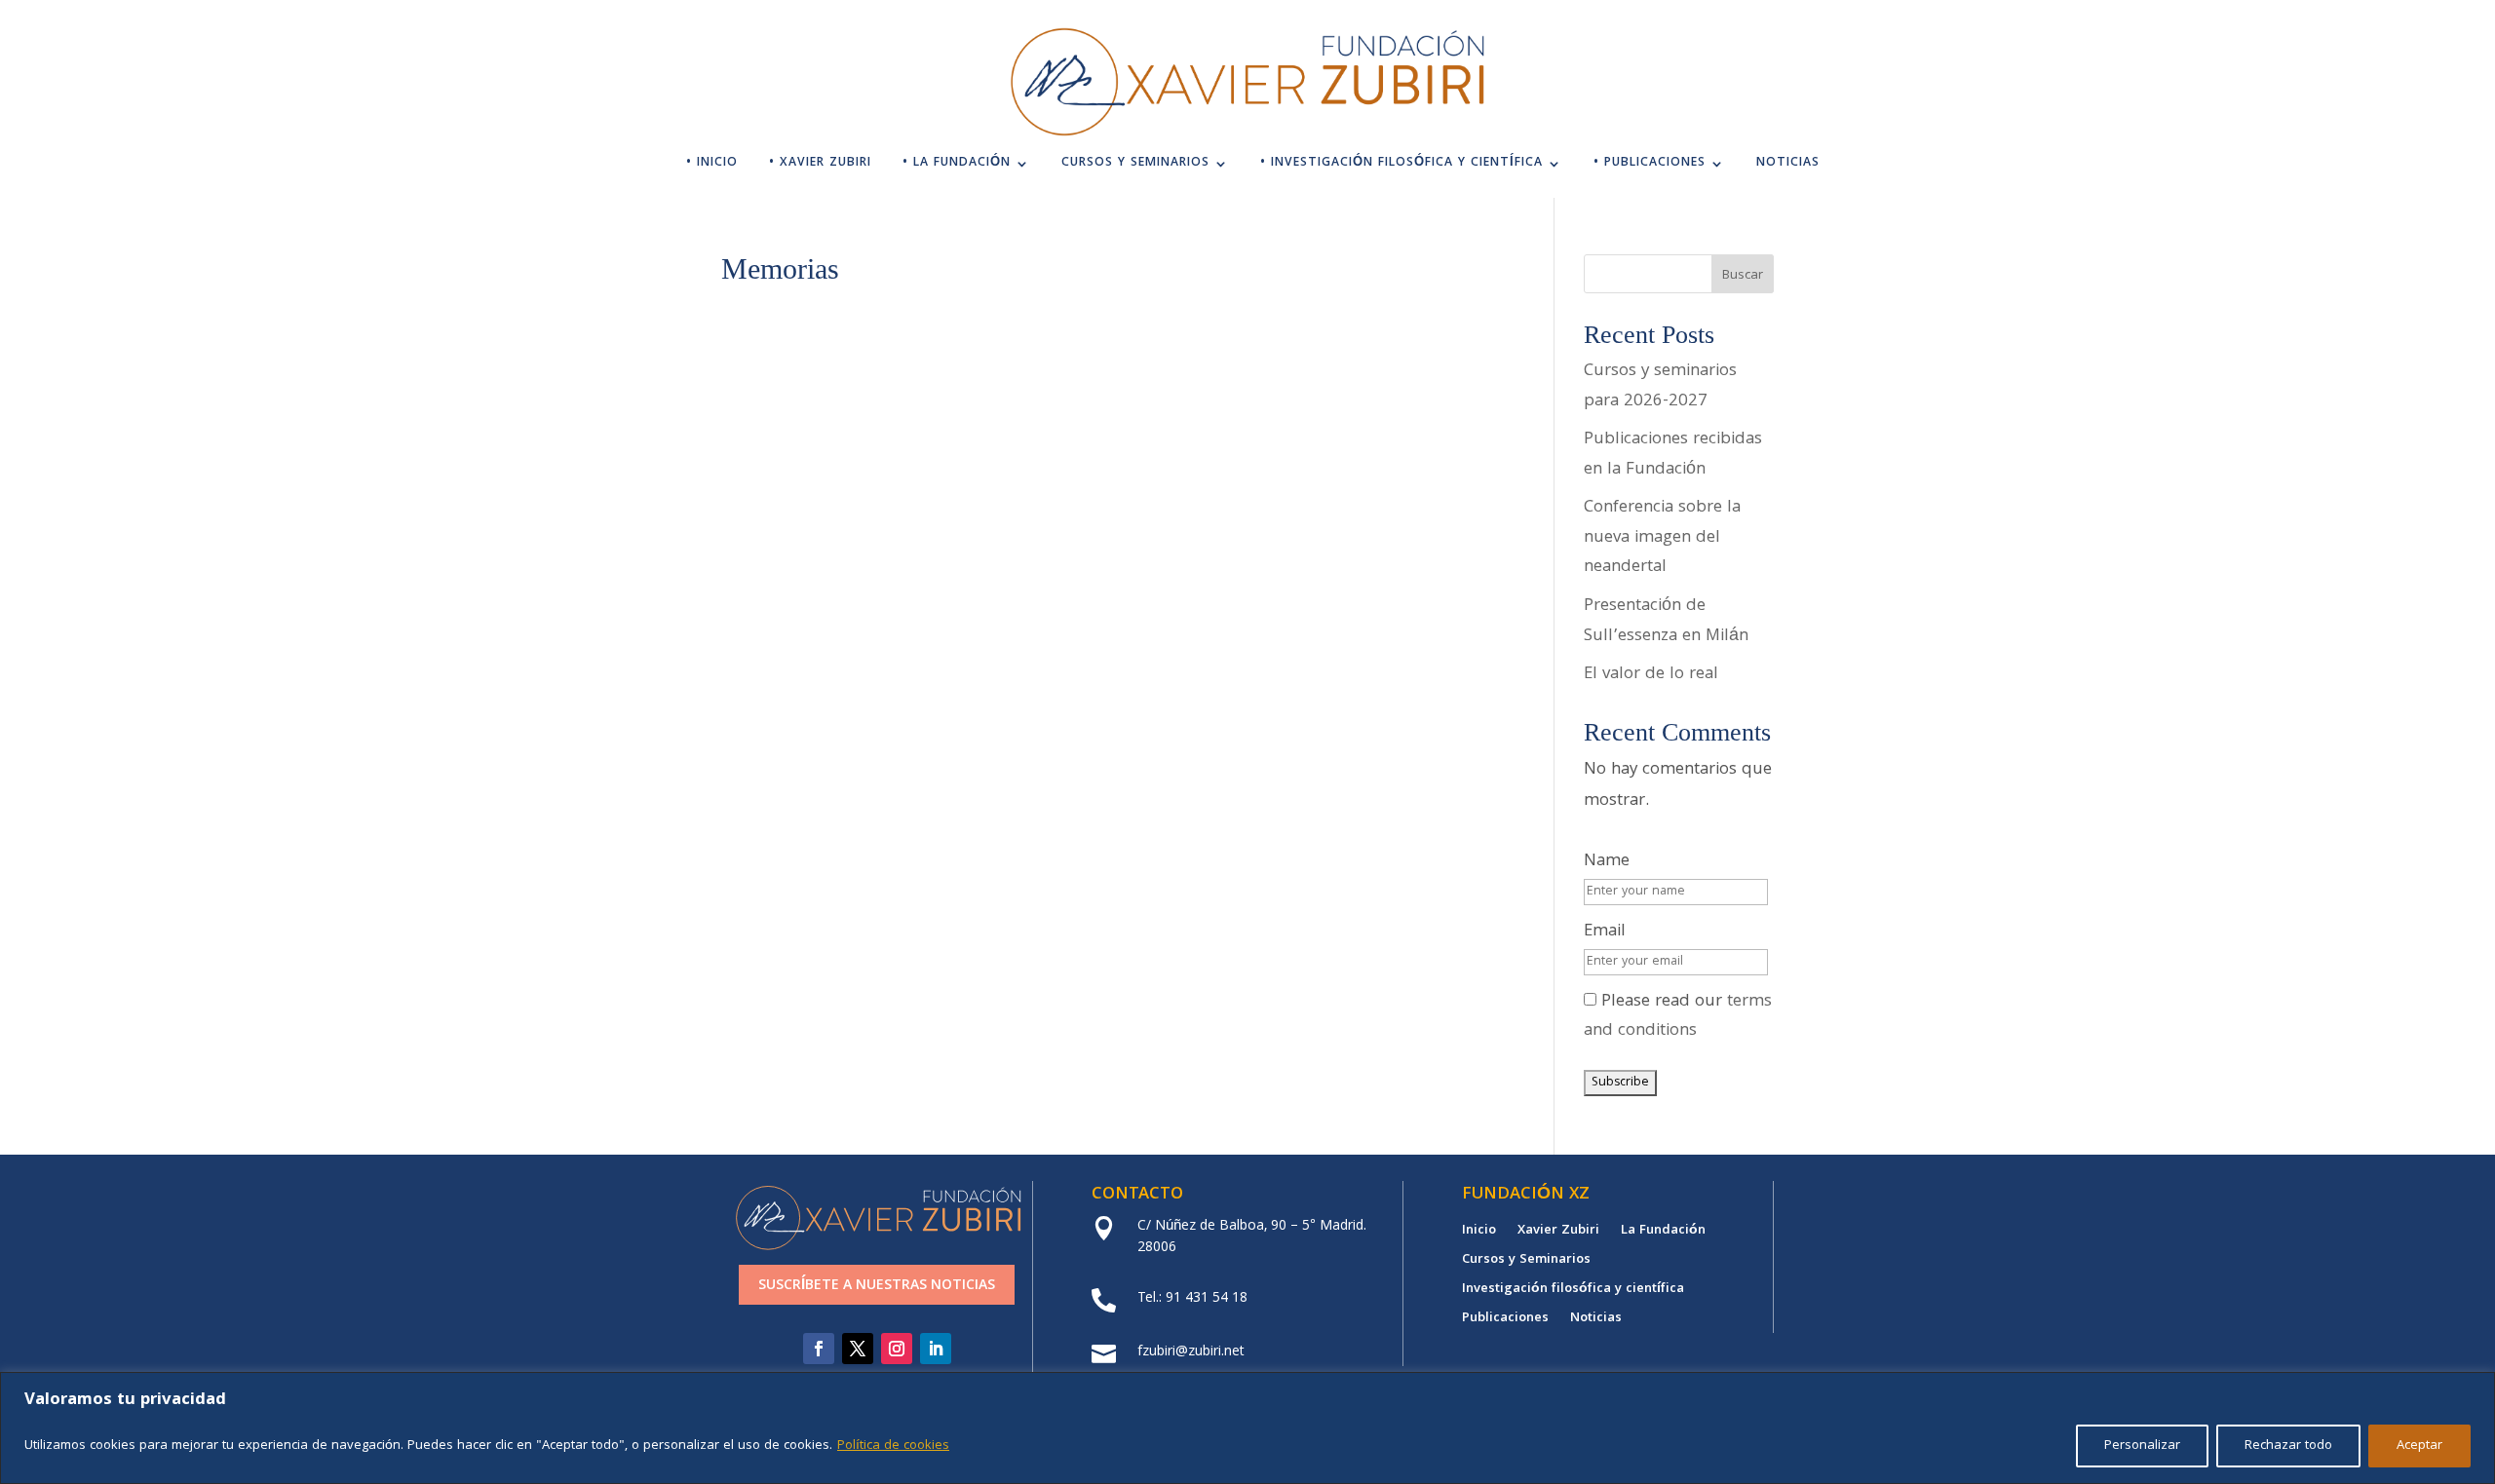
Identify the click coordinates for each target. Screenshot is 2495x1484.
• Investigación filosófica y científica (1401, 165)
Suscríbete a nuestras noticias (877, 1286)
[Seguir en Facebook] (819, 1349)
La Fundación (1663, 1233)
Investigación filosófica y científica (1573, 1291)
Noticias (1788, 165)
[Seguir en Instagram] (897, 1349)
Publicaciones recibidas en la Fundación (1673, 455)
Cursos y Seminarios (1135, 165)
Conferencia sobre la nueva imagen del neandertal (1662, 538)
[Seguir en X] (858, 1349)
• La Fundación (957, 165)
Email (1605, 932)
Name (1607, 862)
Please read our (1678, 1017)
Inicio (1479, 1233)
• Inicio (712, 165)
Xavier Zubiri (1558, 1233)
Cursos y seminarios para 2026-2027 (1660, 387)
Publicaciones (1505, 1320)
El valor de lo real (1651, 675)
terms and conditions (1678, 1017)
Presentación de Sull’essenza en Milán (1666, 622)
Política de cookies (893, 1446)
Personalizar (2142, 1446)
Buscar (1743, 276)
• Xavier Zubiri (820, 165)
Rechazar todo (2288, 1446)
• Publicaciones (1650, 165)
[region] (1247, 1428)
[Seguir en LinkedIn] (936, 1349)
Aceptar (2419, 1446)
